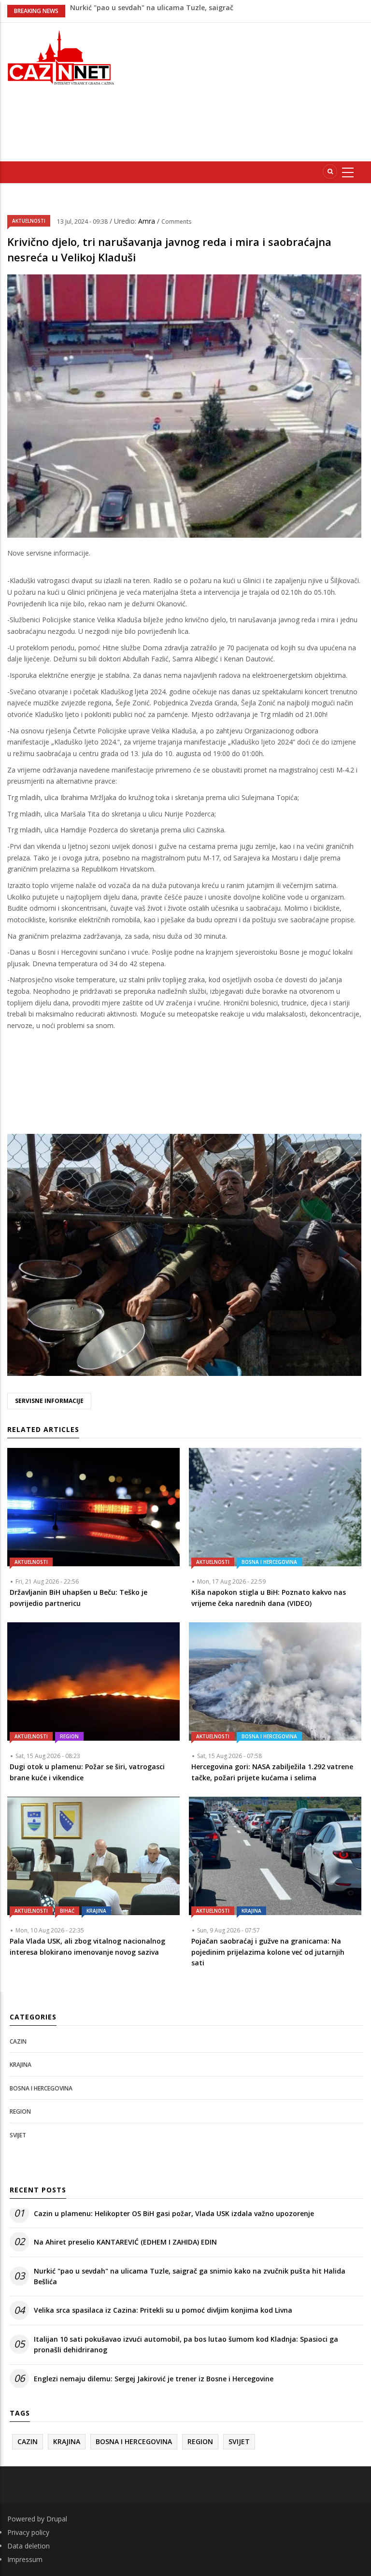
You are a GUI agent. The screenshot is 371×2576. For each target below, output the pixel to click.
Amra (148, 221)
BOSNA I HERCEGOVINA (269, 1562)
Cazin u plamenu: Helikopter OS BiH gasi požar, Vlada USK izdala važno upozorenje (174, 2213)
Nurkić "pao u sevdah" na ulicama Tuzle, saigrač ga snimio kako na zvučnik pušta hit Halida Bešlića (190, 2276)
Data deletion (29, 2546)
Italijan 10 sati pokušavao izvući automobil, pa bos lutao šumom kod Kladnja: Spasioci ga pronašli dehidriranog (186, 2344)
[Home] (62, 56)
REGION (69, 1736)
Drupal (57, 2519)
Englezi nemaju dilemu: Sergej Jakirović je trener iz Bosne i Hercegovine (154, 2379)
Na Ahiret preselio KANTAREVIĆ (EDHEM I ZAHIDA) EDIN (125, 2242)
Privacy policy (28, 2532)
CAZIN (18, 2041)
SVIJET (18, 2135)
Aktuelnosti (29, 221)
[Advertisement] (251, 90)
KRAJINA (96, 1911)
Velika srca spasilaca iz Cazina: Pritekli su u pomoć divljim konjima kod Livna (163, 2310)
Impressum (25, 2559)
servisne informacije (49, 1401)
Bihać (67, 1911)
